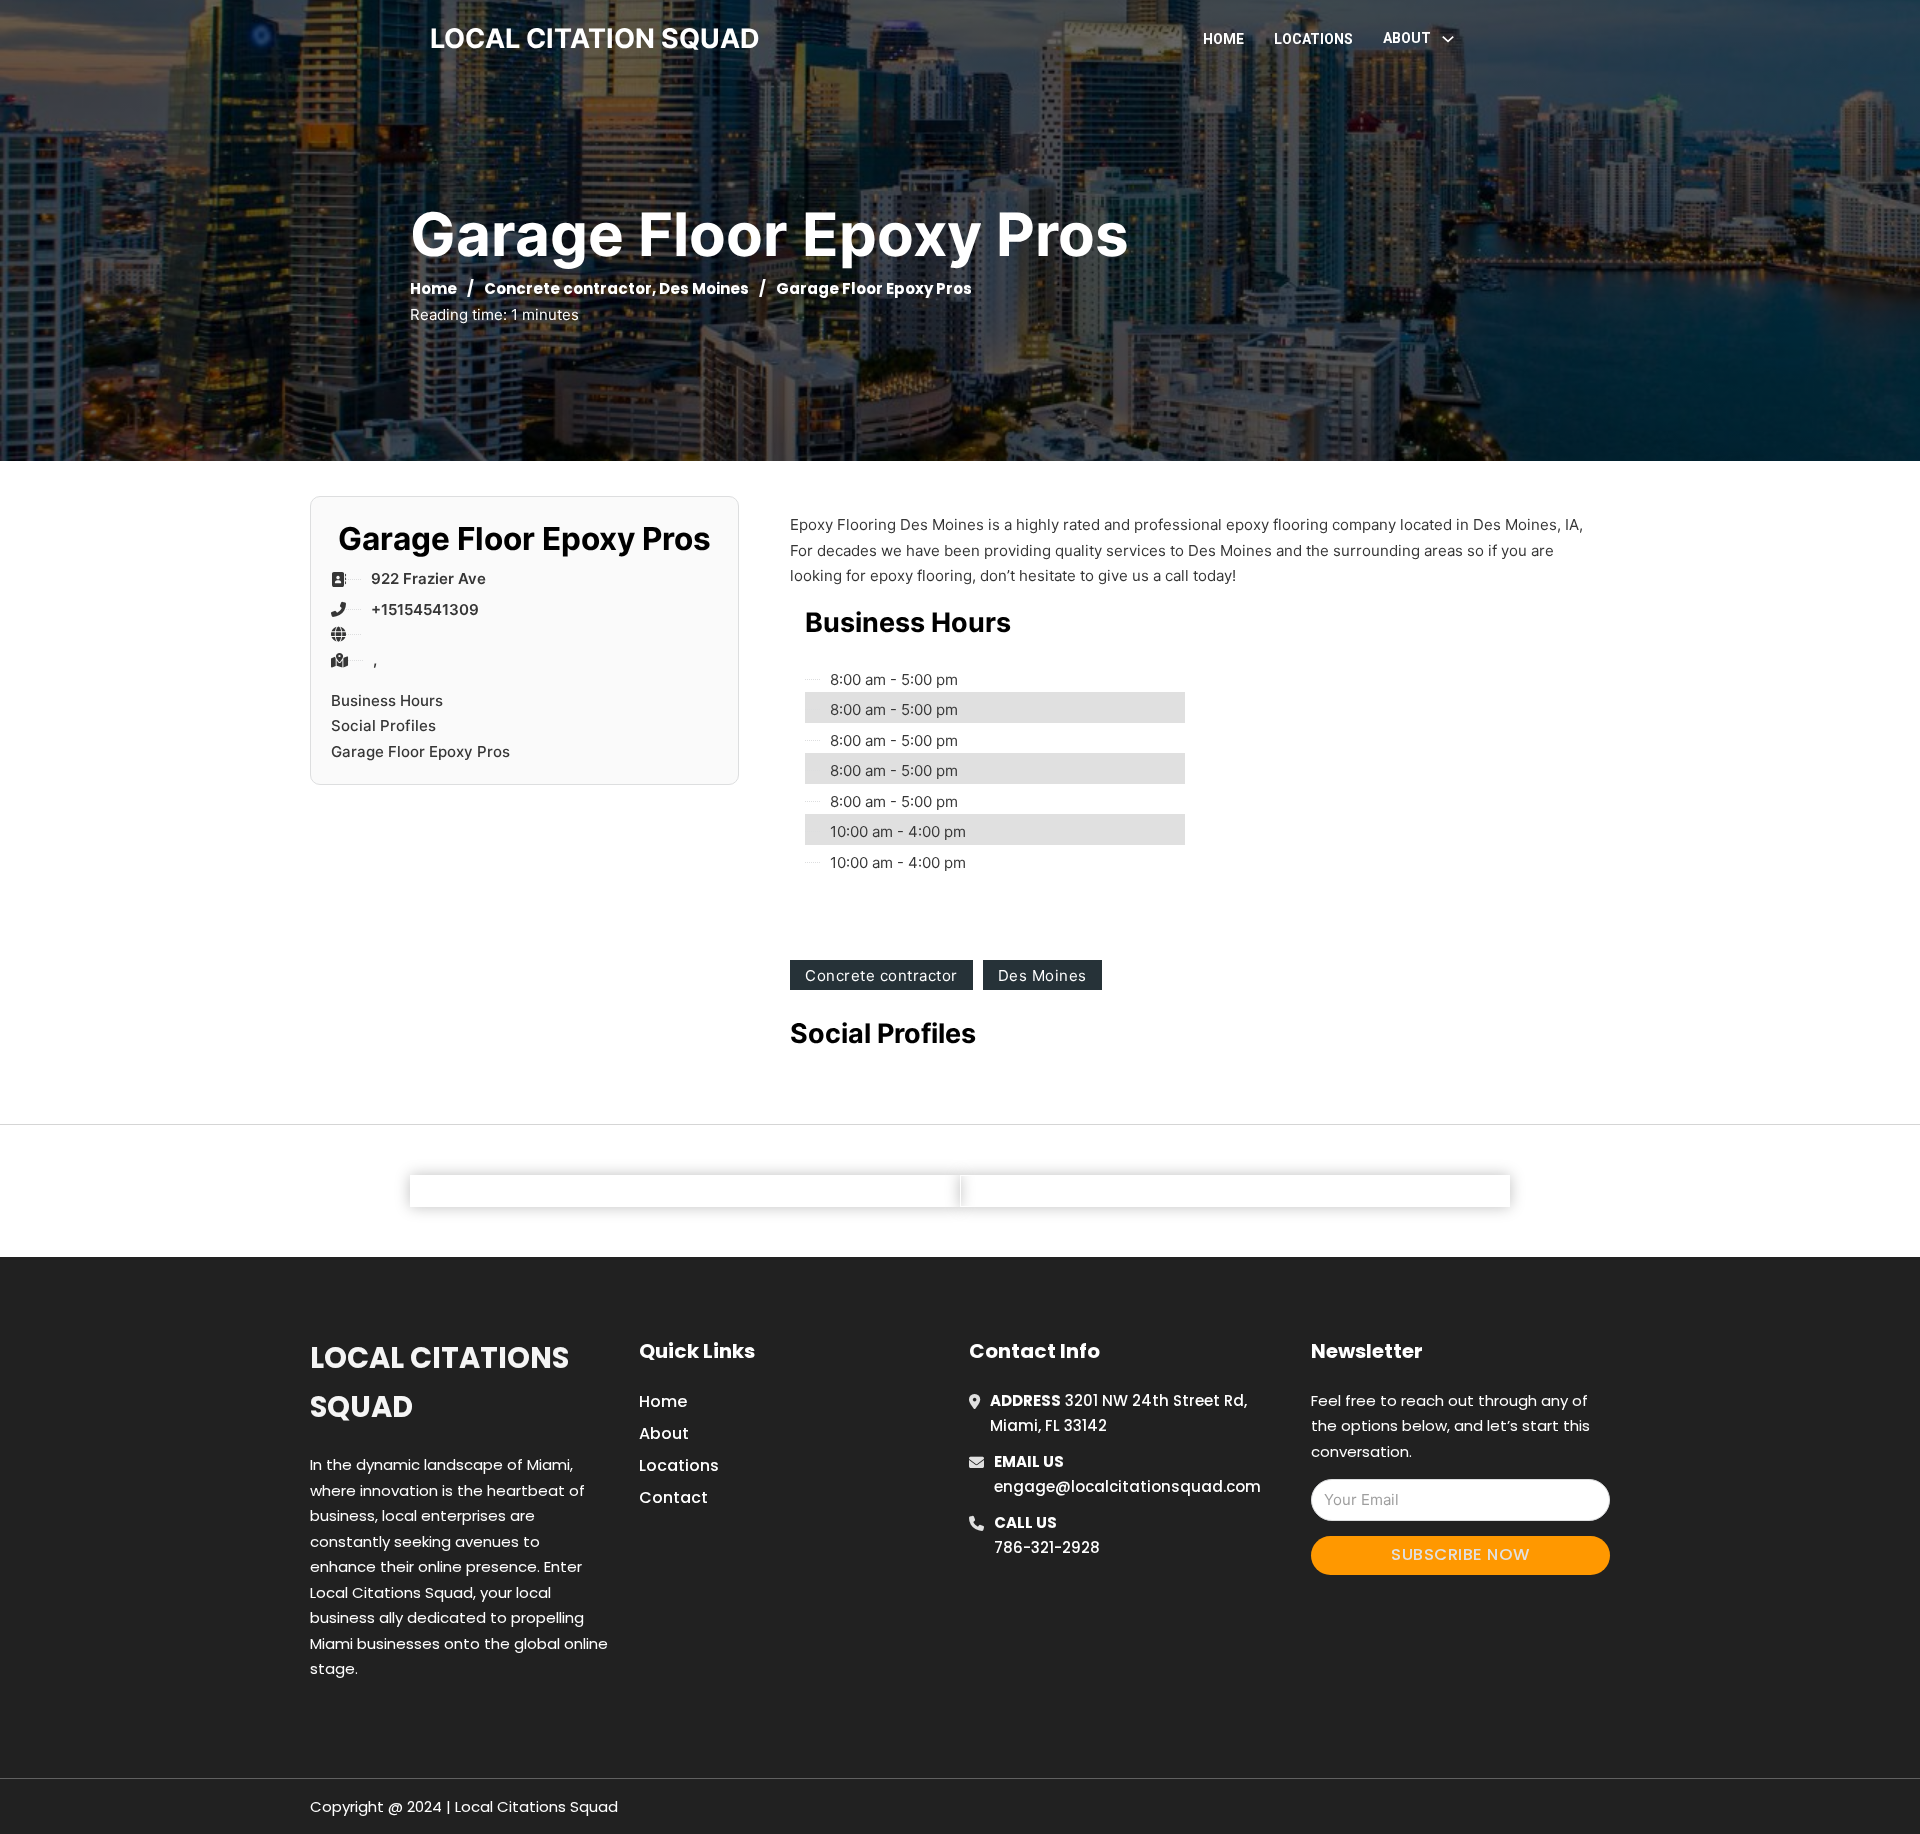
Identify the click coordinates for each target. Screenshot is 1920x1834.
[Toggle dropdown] (1448, 39)
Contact (673, 1497)
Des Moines (704, 288)
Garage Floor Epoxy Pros (420, 751)
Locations (1313, 39)
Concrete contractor (568, 288)
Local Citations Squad (439, 1382)
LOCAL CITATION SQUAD (595, 38)
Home (1223, 39)
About (664, 1433)
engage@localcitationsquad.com (1127, 1486)
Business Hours (387, 700)
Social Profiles (383, 725)
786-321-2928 (1047, 1547)
